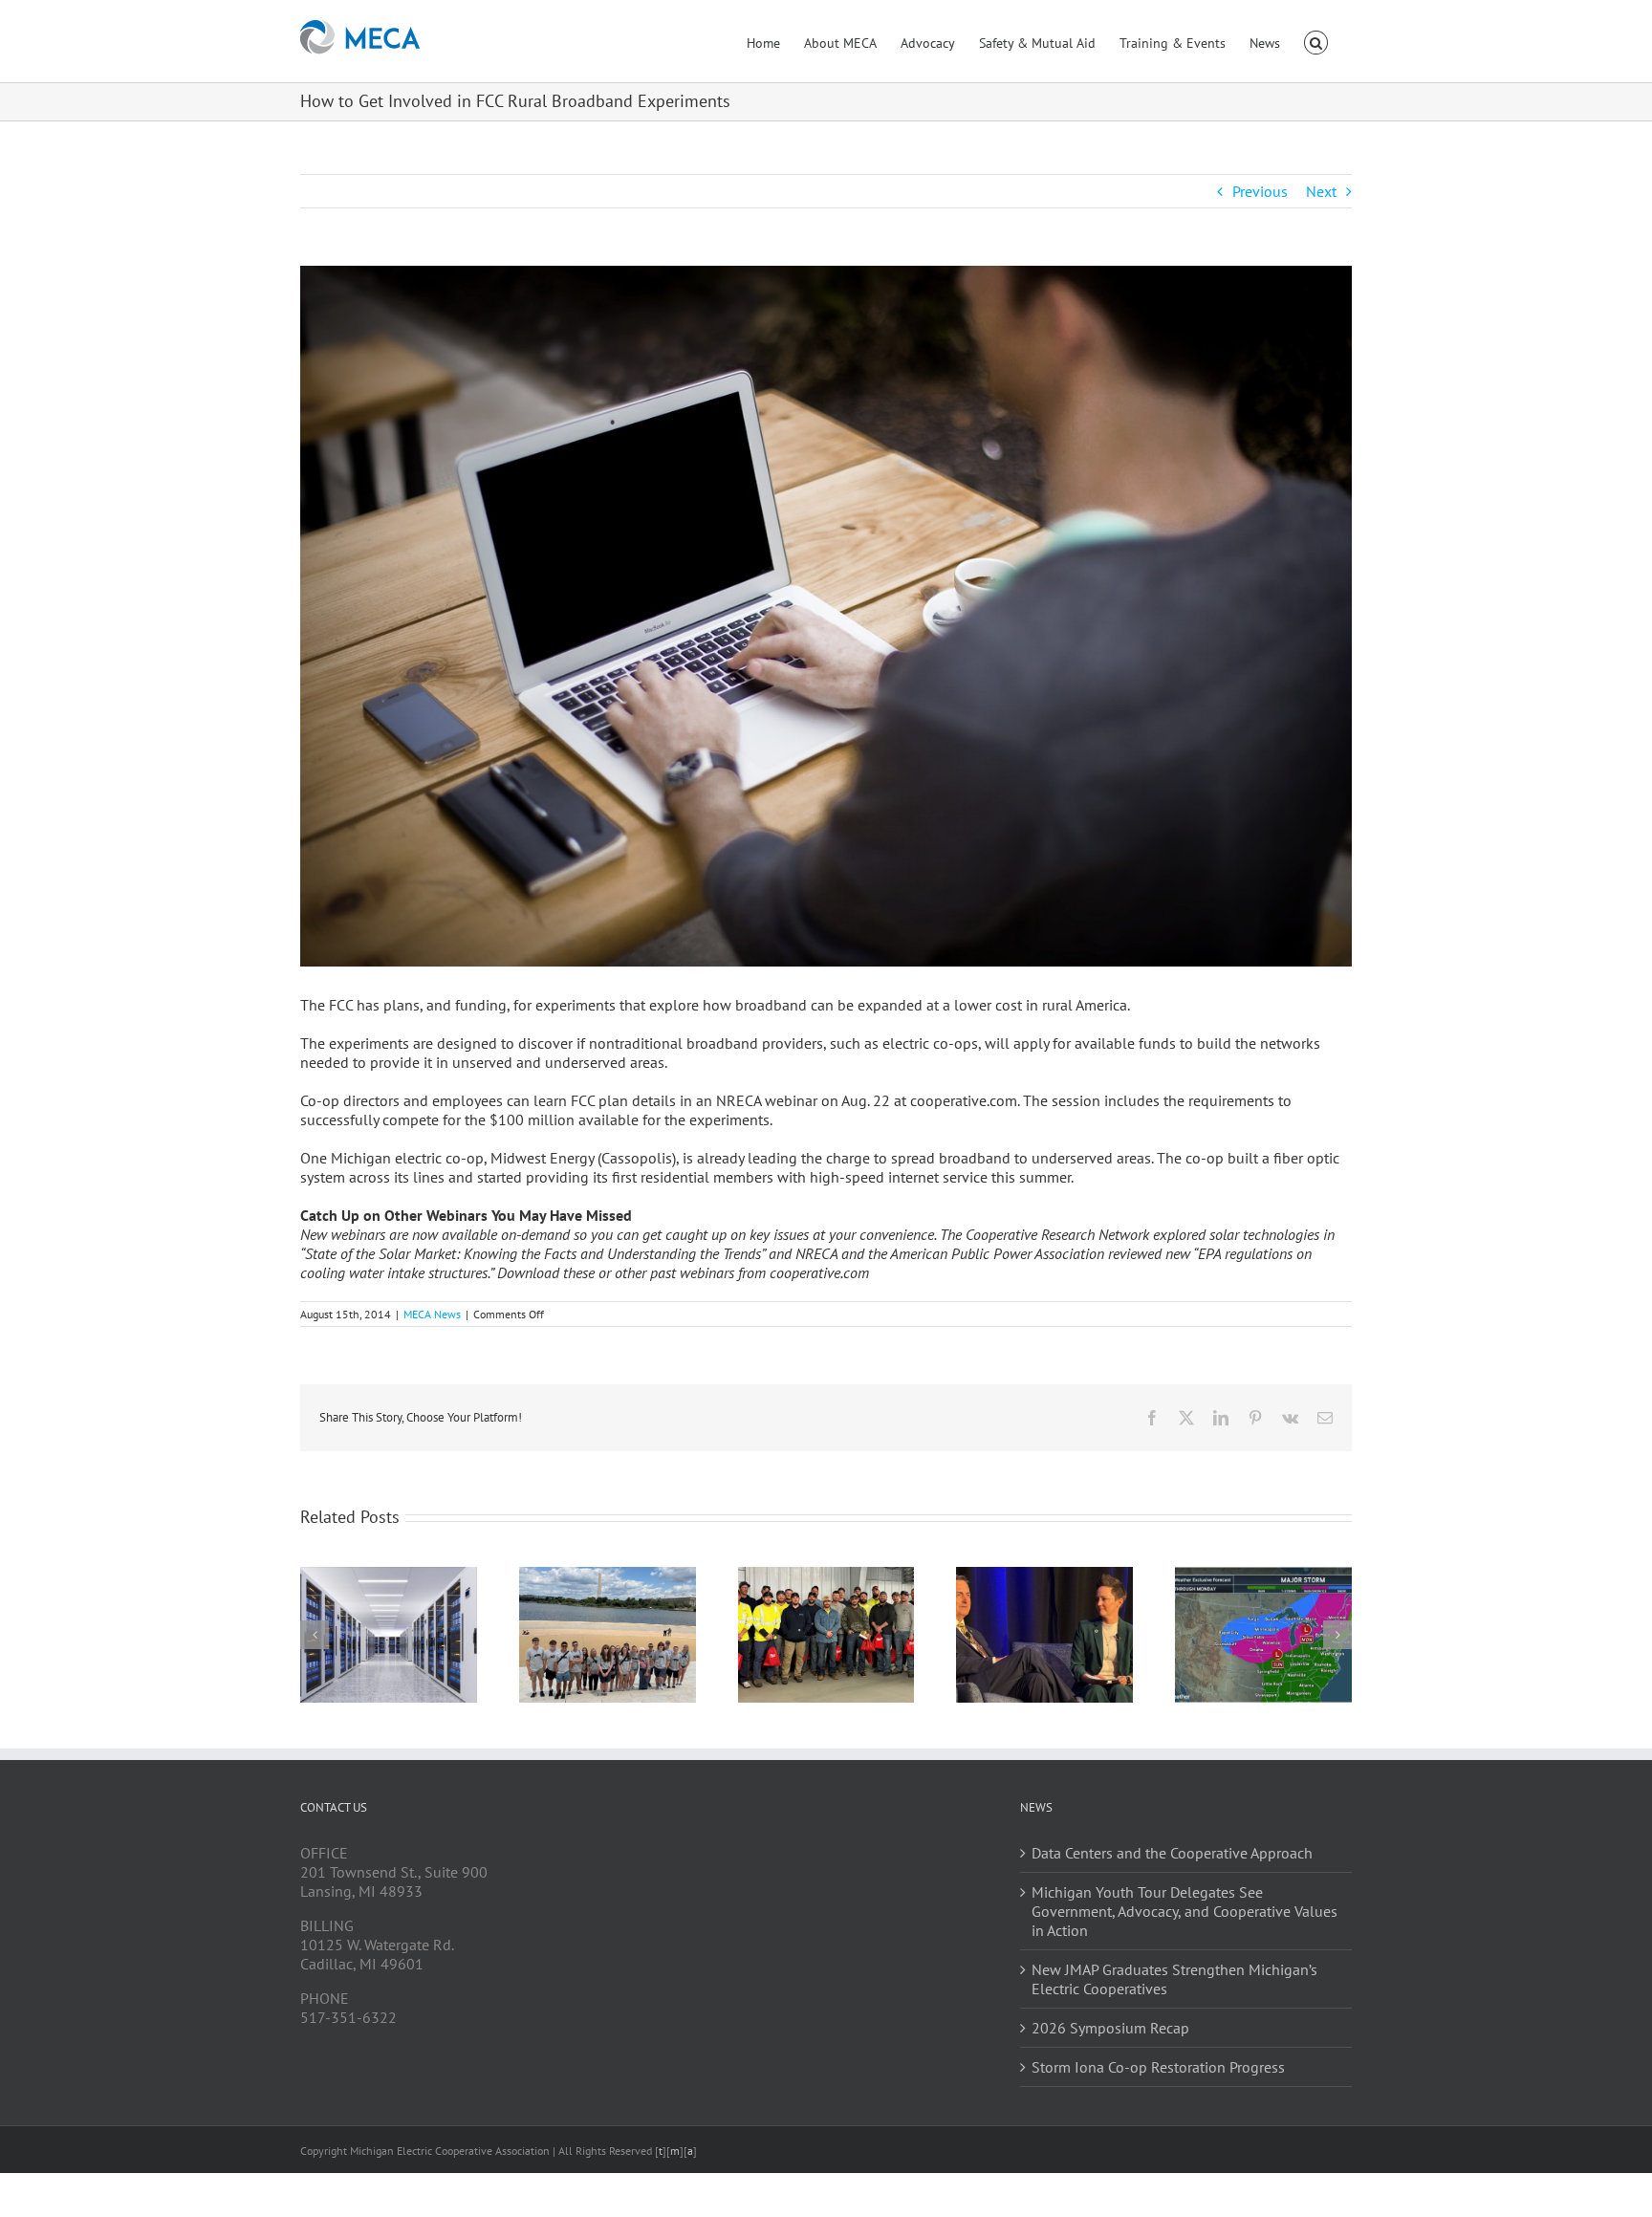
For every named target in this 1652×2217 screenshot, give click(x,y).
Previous (1260, 191)
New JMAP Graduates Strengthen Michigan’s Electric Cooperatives (1174, 1979)
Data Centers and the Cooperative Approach (1172, 1853)
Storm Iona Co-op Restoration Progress (1158, 2067)
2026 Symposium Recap (1110, 2028)
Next (1321, 191)
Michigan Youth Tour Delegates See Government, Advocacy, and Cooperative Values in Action (1185, 1911)
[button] (1316, 41)
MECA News (432, 1314)
